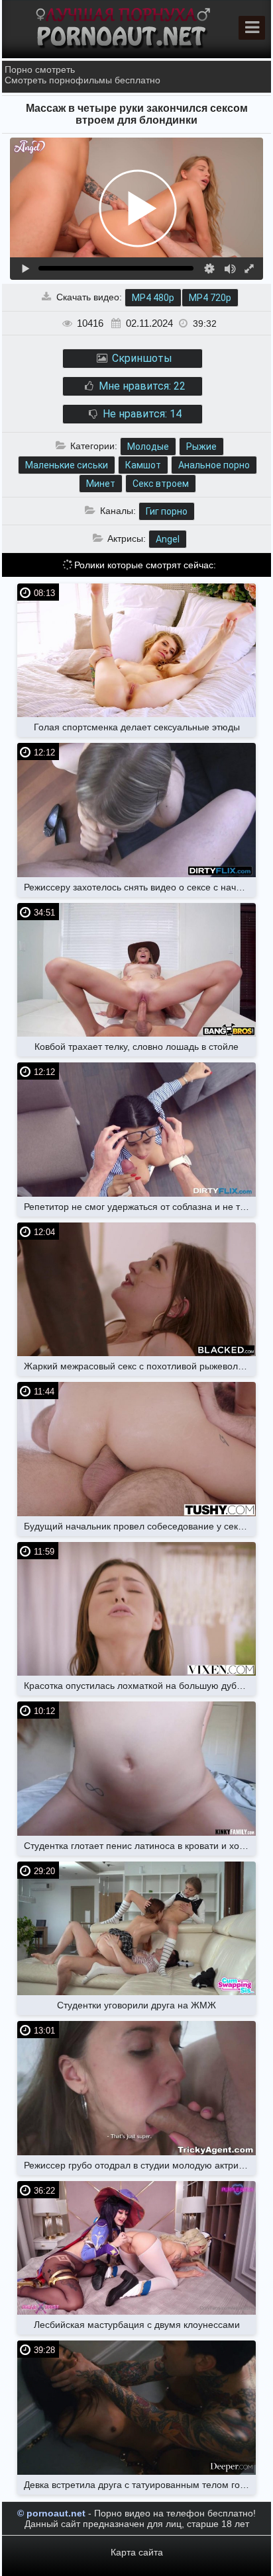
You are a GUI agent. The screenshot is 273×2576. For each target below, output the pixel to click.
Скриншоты (141, 358)
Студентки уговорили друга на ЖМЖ (136, 2005)
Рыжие (201, 447)
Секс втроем (161, 484)
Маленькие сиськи (67, 465)
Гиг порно (167, 511)
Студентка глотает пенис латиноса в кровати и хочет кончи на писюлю (140, 1846)
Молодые (148, 447)
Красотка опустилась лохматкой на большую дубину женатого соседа (140, 1686)
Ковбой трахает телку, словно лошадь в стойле (136, 1047)
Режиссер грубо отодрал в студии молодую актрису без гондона (140, 2165)
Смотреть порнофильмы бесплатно (82, 80)
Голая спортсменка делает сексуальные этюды (137, 727)
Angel (168, 539)
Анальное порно (214, 465)
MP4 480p (153, 298)
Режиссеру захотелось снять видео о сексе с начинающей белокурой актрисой (140, 887)
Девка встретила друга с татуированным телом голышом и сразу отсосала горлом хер (140, 2485)
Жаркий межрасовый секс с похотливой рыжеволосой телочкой (140, 1366)
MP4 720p (210, 298)
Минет (101, 484)
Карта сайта (137, 2552)
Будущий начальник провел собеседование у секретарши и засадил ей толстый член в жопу (140, 1526)
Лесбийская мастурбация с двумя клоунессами (137, 2325)
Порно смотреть (40, 69)
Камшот (143, 465)
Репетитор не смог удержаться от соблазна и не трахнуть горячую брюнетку (140, 1207)
